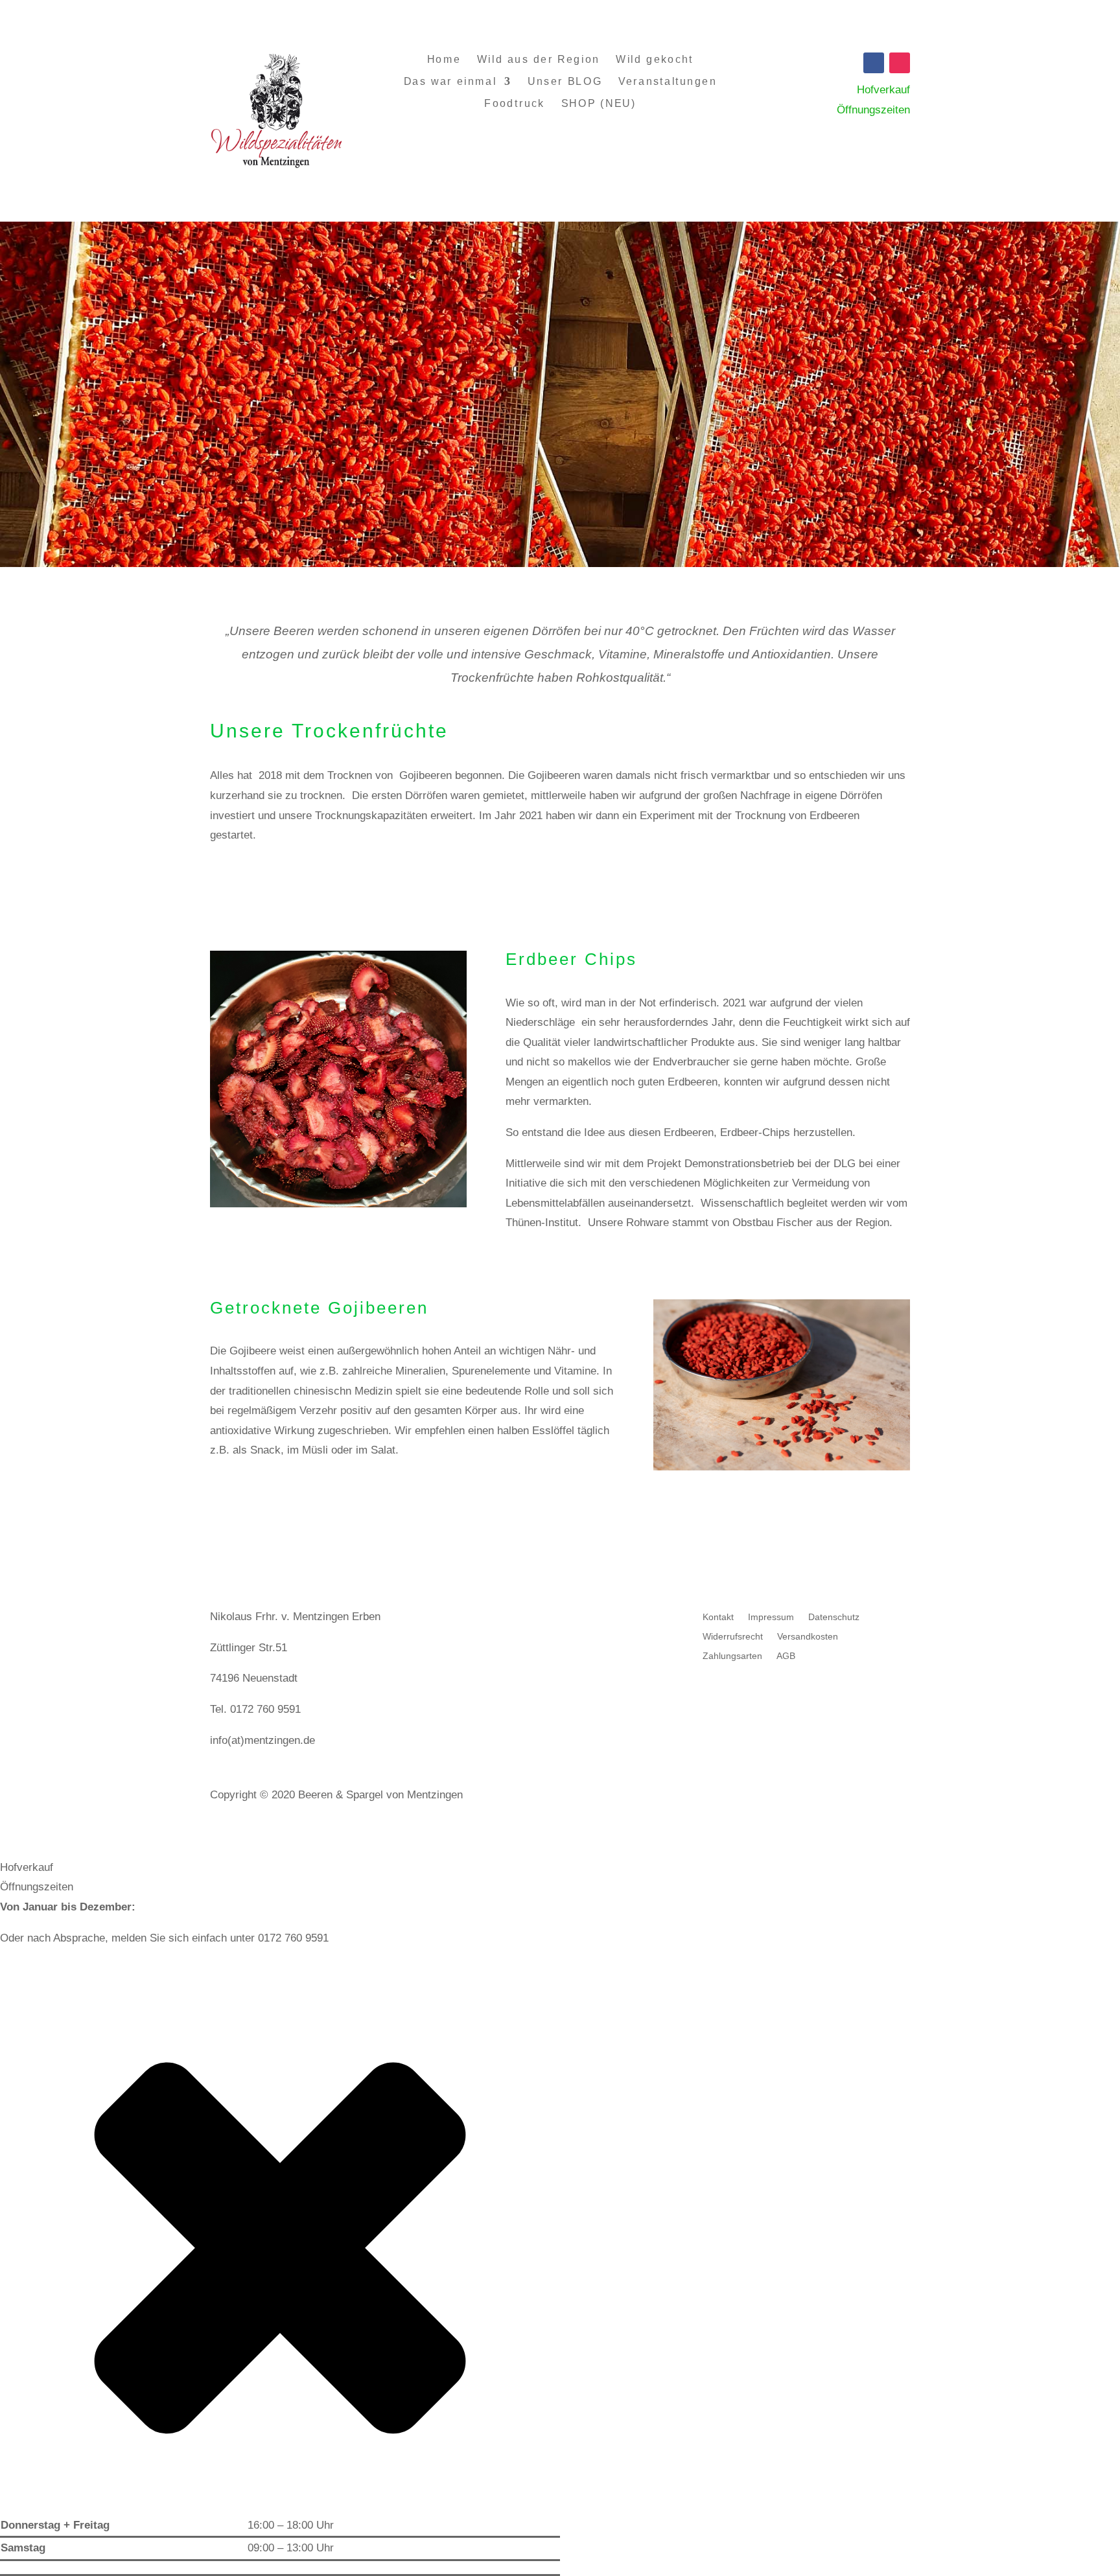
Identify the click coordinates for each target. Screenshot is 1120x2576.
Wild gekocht (655, 59)
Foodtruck (514, 104)
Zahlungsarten (732, 1656)
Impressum (771, 1617)
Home (443, 59)
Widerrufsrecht (733, 1637)
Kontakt (718, 1617)
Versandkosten (808, 1637)
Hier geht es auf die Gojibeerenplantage (339, 1491)
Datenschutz (834, 1617)
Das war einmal (450, 81)
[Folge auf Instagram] (900, 63)
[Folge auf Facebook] (874, 63)
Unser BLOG (565, 81)
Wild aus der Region (538, 59)
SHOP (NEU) (598, 104)
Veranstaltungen (668, 81)
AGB (786, 1656)
